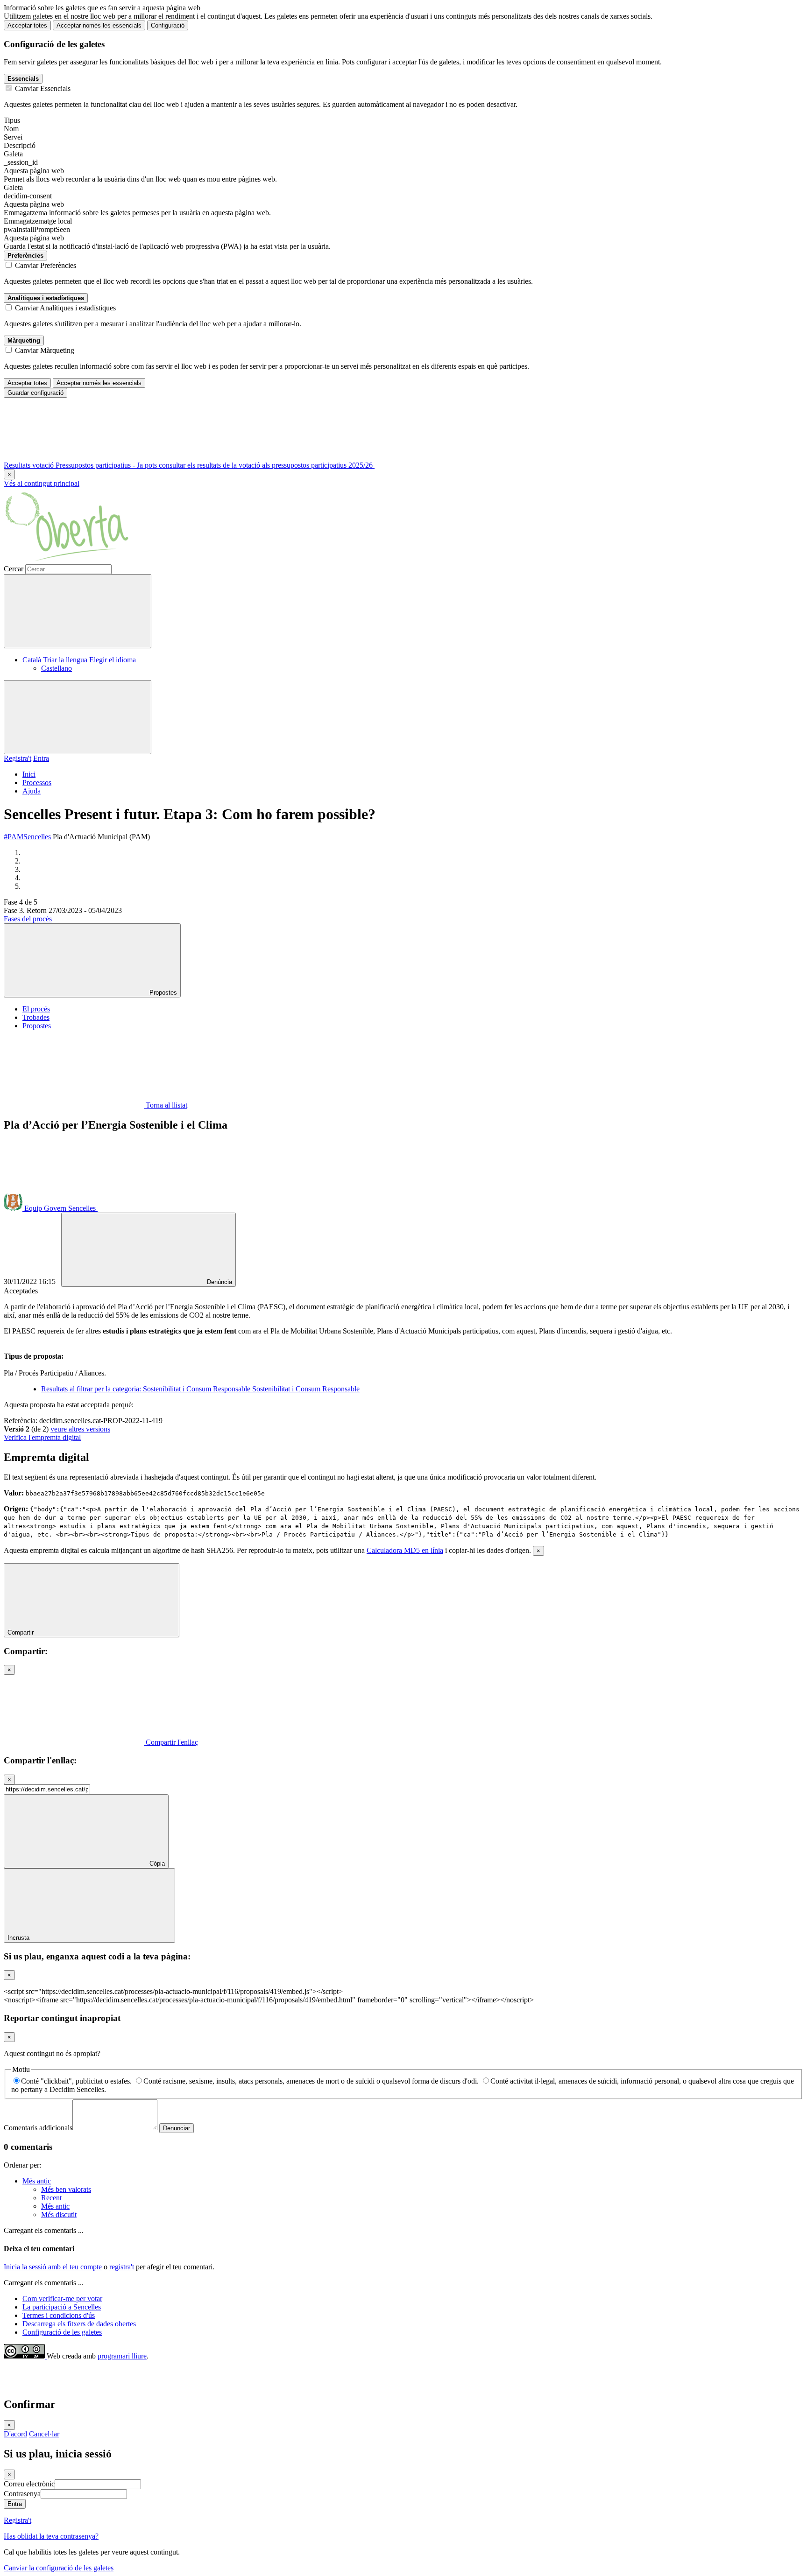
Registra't (18, 758)
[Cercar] (78, 611)
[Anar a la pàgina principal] (68, 560)
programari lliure (122, 2356)
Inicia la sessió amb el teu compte (53, 2267)
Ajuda (32, 791)
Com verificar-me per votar (62, 2299)
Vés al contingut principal (42, 483)
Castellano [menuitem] (57, 668)
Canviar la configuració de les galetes (59, 2568)
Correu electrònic (29, 2484)
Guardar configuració (35, 393)
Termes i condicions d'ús (59, 2315)
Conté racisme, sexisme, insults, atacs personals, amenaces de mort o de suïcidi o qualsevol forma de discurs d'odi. (311, 2081)
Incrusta (19, 1938)
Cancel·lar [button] (44, 2434)
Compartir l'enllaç (171, 1742)
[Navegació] (78, 717)
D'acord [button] (15, 2434)
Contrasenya (22, 2494)
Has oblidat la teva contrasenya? (51, 2536)
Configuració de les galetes (62, 2332)
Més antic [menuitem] (37, 2181)
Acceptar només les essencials (99, 25)
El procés (36, 1009)
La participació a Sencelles (62, 2307)
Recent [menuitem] (51, 2198)
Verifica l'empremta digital (42, 1437)
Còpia (156, 1864)
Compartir (21, 1632)
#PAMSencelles (27, 837)
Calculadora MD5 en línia (405, 1550)
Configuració (168, 25)
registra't (122, 2267)
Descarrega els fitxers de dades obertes (79, 2324)
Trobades (36, 1017)
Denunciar (177, 2128)
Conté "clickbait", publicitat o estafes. (76, 2081)
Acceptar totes (27, 25)
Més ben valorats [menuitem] (66, 2189)
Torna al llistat (166, 1105)
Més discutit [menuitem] (59, 2215)
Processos (37, 783)
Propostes (37, 1026)
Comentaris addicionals (38, 2128)
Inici (29, 774)
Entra (41, 758)
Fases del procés (28, 919)
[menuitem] (79, 660)
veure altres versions (80, 1429)
